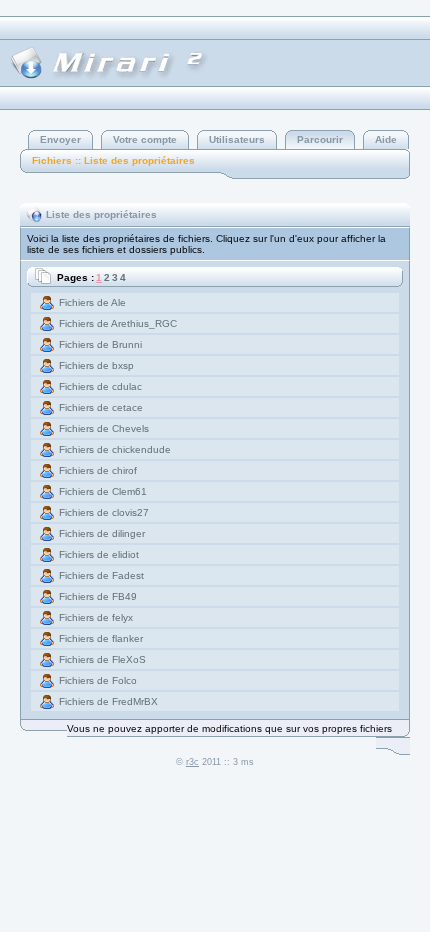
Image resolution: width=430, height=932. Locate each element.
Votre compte (145, 139)
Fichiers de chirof (98, 470)
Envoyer (60, 139)
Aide (386, 139)
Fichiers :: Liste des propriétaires (113, 160)
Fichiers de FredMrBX (108, 701)
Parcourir (320, 139)
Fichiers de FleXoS (102, 659)
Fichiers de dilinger (102, 533)
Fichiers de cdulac (100, 386)
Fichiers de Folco (98, 680)
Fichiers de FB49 (98, 596)
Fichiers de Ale (92, 302)
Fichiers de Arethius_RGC (118, 323)
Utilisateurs (237, 139)
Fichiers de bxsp (96, 365)
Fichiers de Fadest (101, 575)
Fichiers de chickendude (115, 449)
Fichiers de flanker (101, 638)
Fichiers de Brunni (100, 344)
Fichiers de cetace (101, 407)
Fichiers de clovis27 (104, 512)
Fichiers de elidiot (99, 554)
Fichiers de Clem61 (103, 491)
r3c (192, 762)
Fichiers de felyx (96, 617)
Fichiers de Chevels (104, 428)
